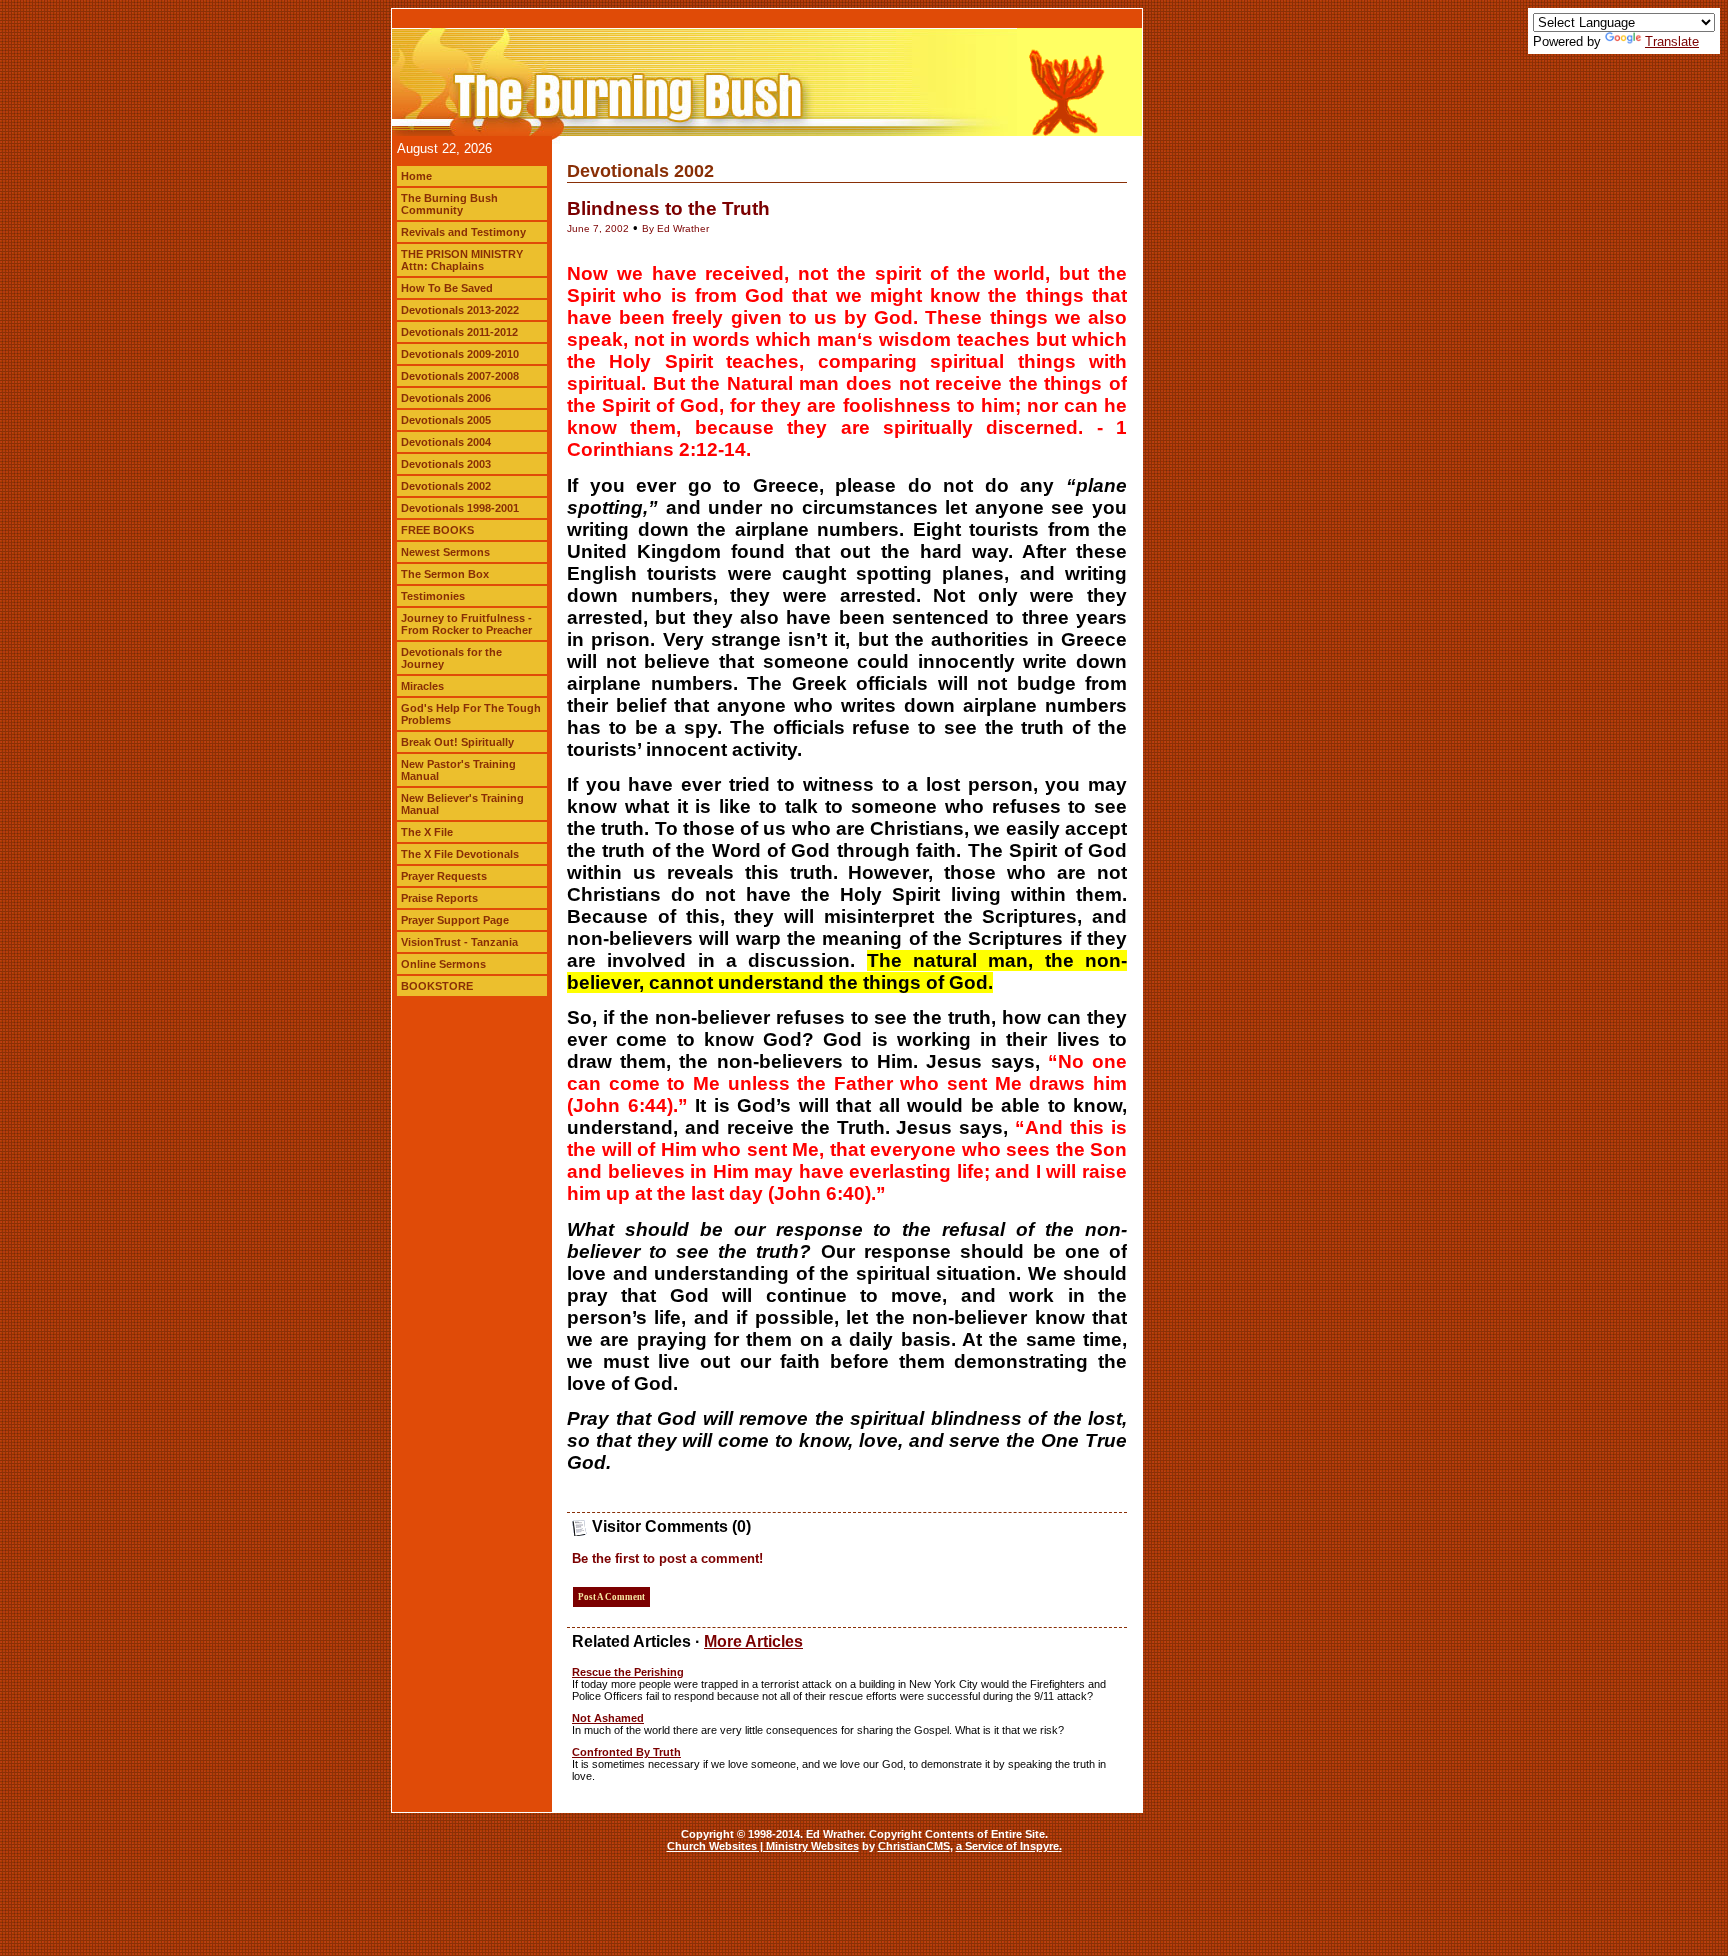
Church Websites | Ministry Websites (763, 1846)
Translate (1672, 41)
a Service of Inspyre (1007, 1846)
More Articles (753, 1641)
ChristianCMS (914, 1846)
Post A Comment (611, 1597)
